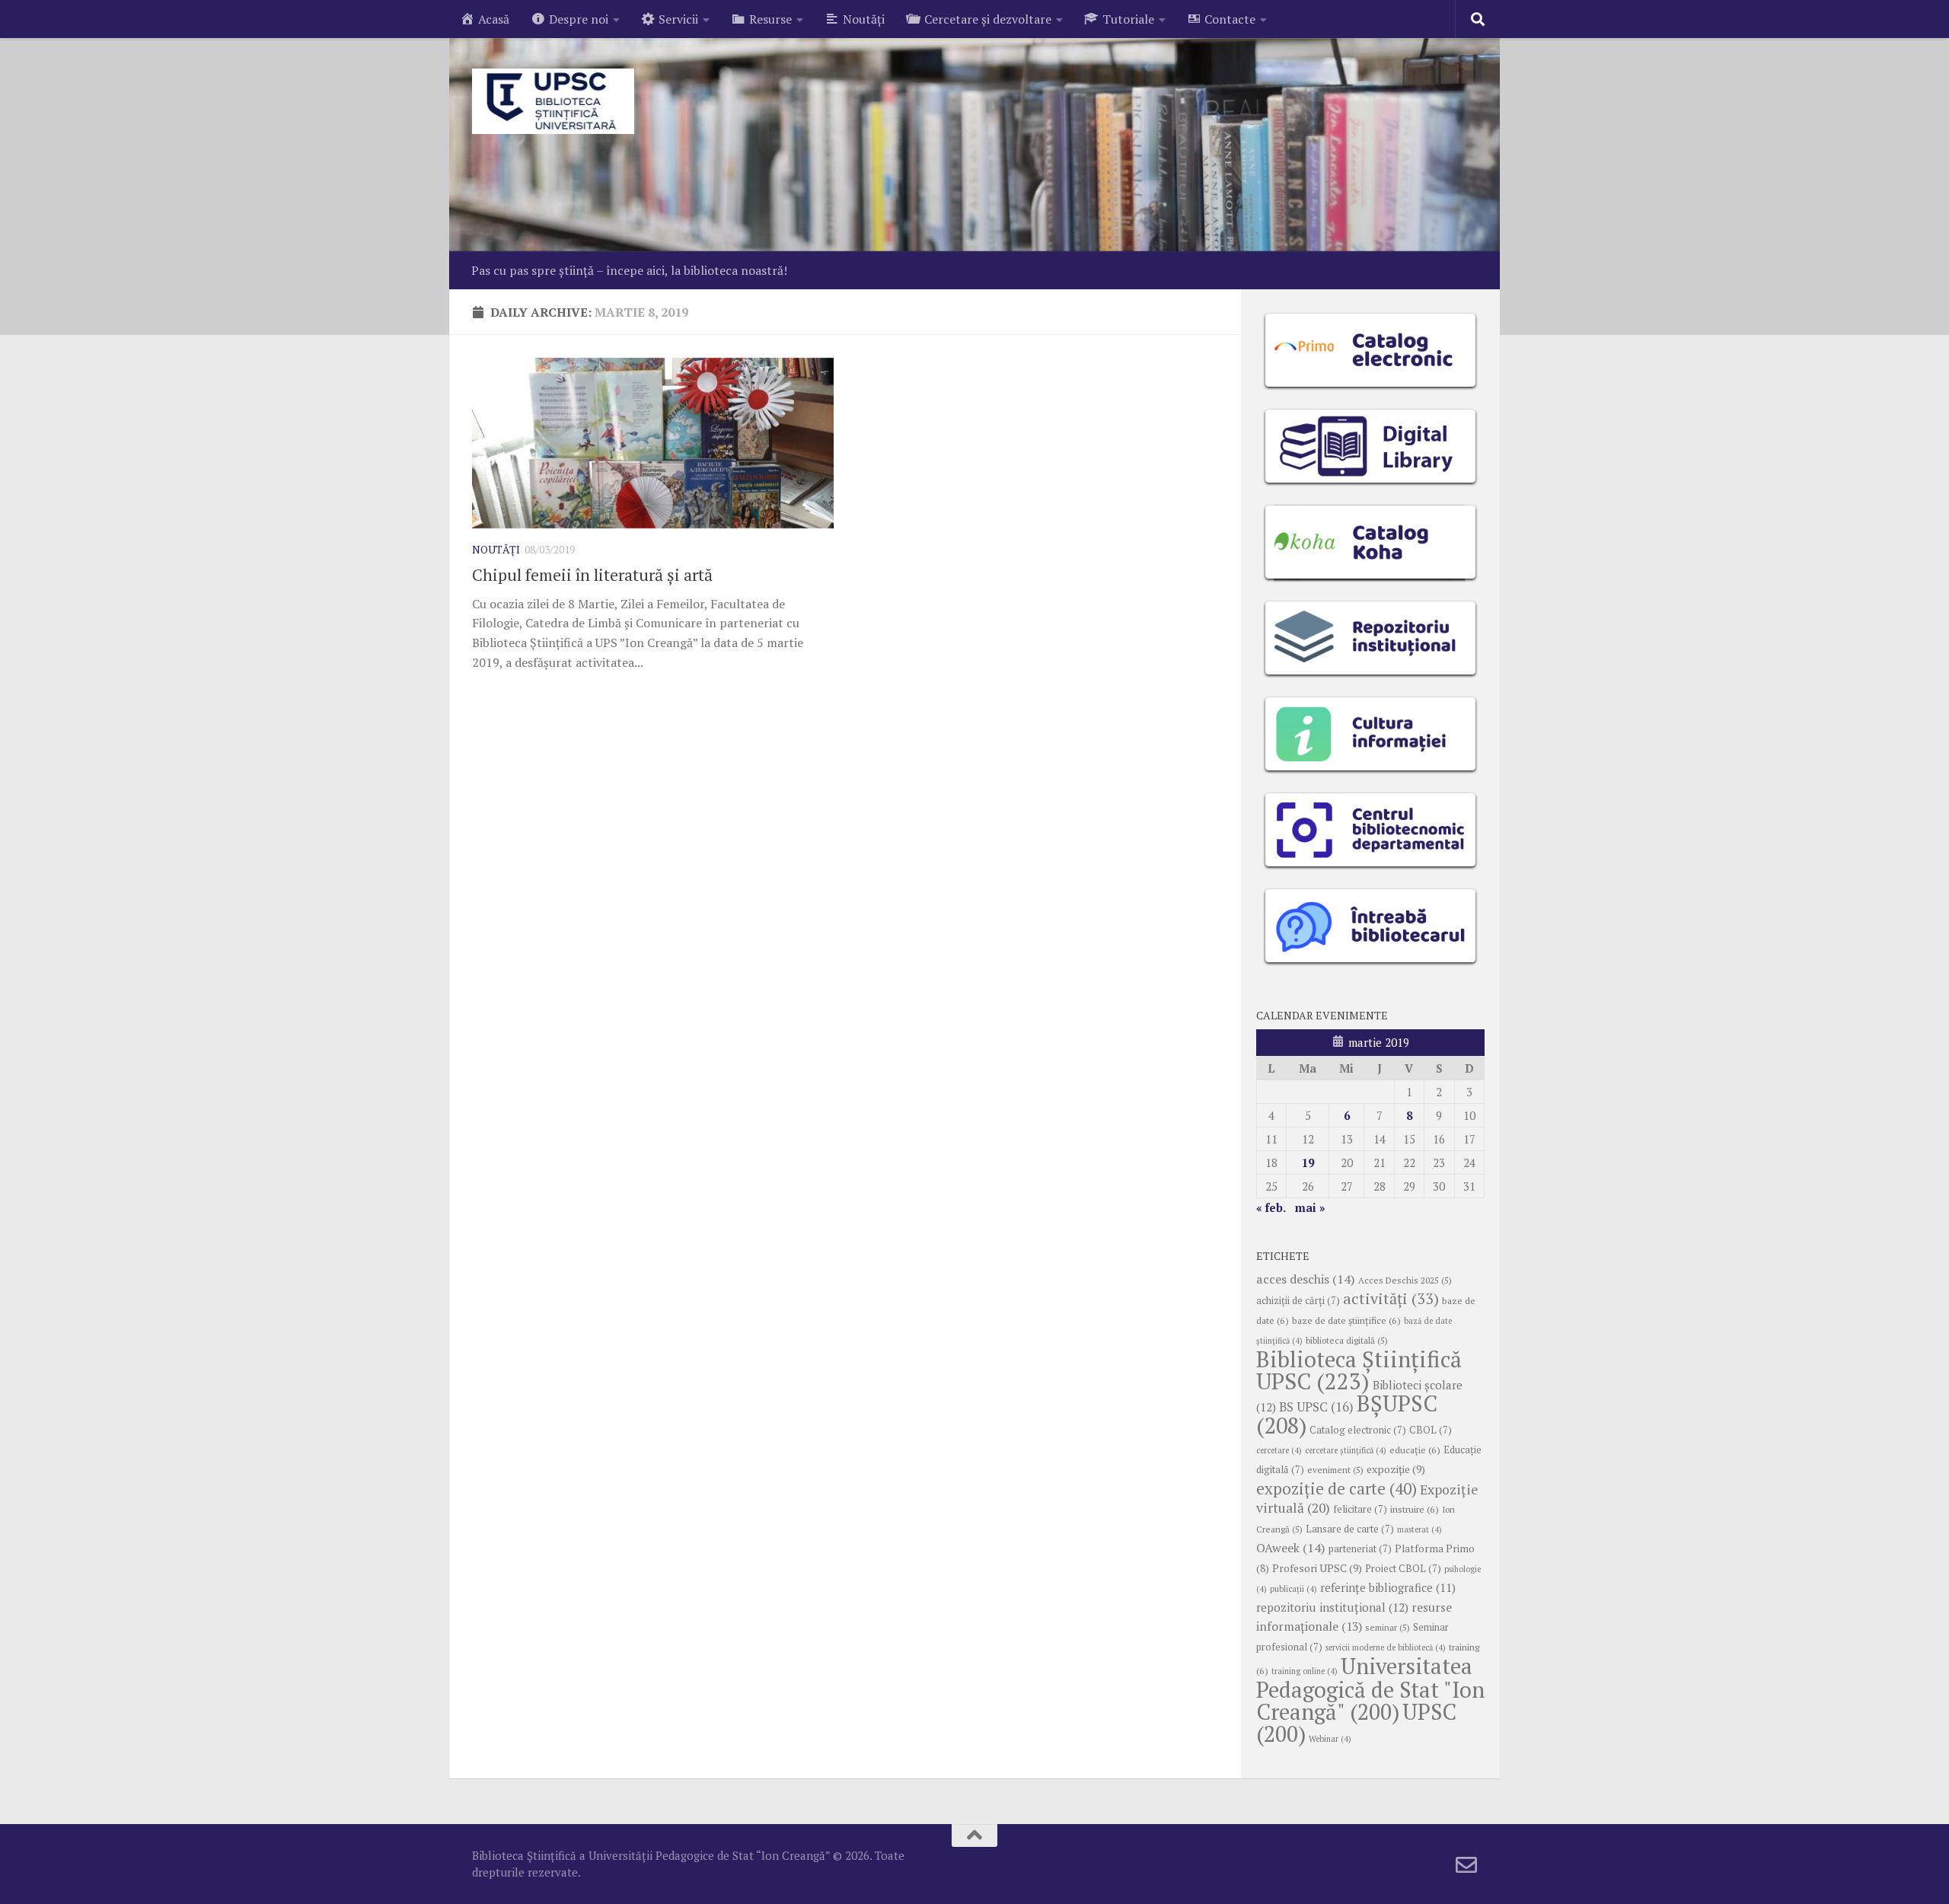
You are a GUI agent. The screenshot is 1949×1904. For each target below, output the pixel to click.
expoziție (1396, 1469)
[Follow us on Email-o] (1466, 1865)
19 (1308, 1162)
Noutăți (496, 549)
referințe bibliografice (1388, 1587)
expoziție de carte (1337, 1488)
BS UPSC (1316, 1407)
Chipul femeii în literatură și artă (592, 574)
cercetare (1279, 1450)
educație (1415, 1450)
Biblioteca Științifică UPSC (1359, 1370)
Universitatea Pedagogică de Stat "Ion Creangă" (1370, 1689)
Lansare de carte (1350, 1529)
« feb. (1271, 1207)
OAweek (1291, 1548)
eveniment (1335, 1470)
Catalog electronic (1358, 1430)
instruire (1415, 1509)
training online (1305, 1671)
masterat (1419, 1529)
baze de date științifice (1346, 1320)
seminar (1388, 1627)
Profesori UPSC (1317, 1568)
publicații (1293, 1589)
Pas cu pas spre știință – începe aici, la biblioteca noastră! (629, 270)
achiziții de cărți (1298, 1301)
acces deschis (1306, 1279)
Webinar (1330, 1739)
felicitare (1360, 1509)
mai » (1310, 1207)
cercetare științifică (1346, 1450)
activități (1391, 1298)
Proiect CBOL (1403, 1569)
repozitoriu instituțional (1332, 1607)
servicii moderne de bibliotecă (1386, 1647)
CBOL (1431, 1430)
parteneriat (1360, 1549)
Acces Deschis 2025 (1405, 1280)
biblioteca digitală (1347, 1340)
